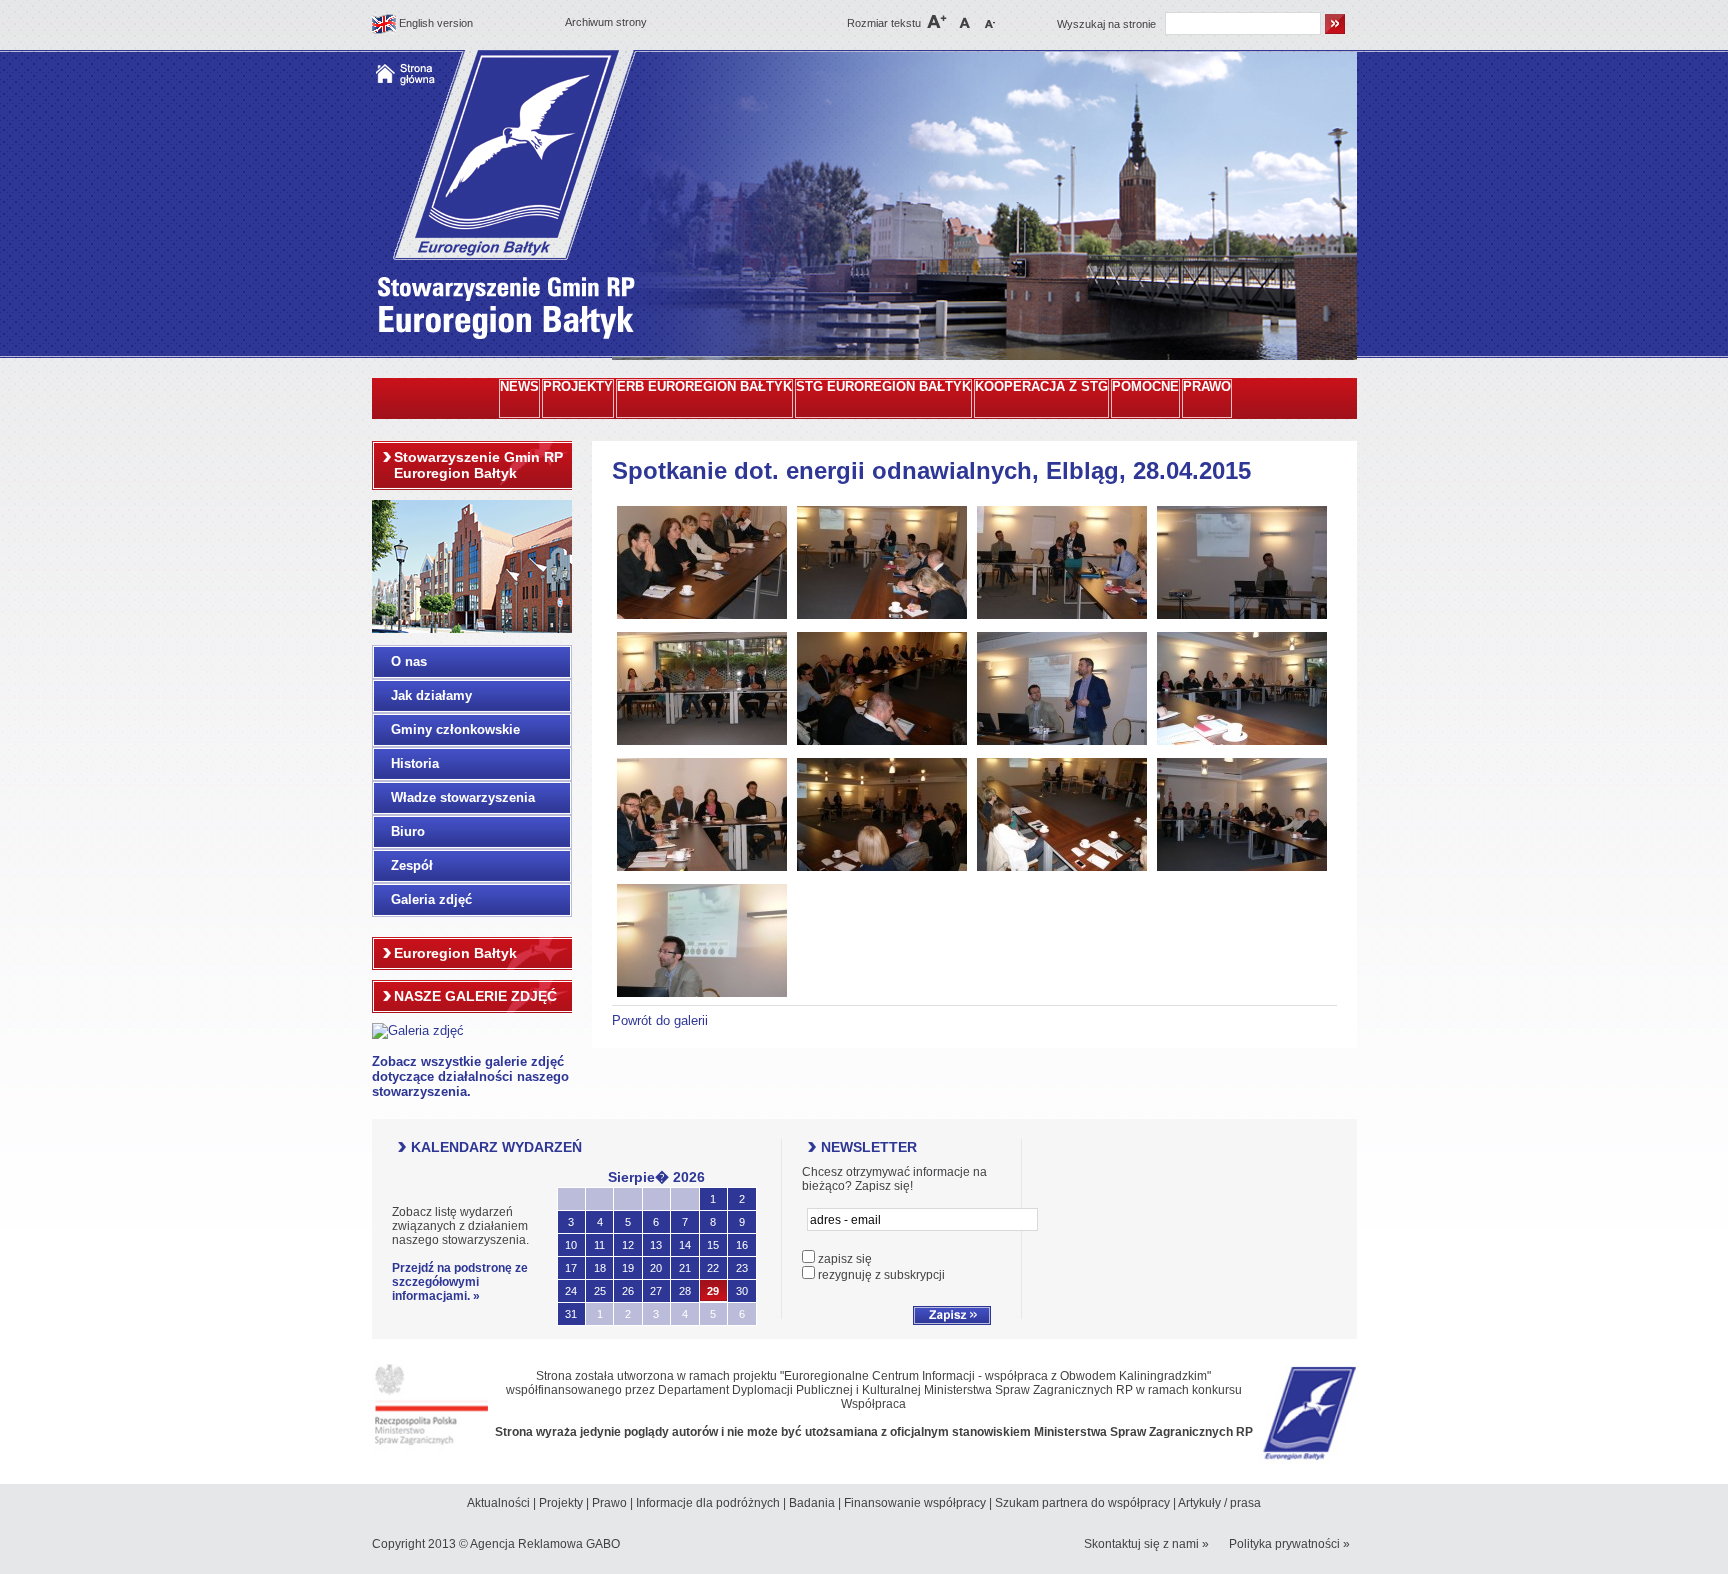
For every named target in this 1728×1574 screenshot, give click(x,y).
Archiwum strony (606, 22)
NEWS (519, 387)
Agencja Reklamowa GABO (545, 1544)
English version (436, 23)
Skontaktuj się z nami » (1146, 1544)
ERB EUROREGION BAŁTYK (704, 387)
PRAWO (1207, 387)
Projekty (561, 1503)
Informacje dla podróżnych (708, 1503)
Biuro (408, 831)
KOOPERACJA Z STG (1041, 387)
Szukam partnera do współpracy (1082, 1503)
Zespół (412, 865)
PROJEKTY (578, 387)
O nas (409, 661)
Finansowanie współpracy (915, 1503)
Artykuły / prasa (1219, 1503)
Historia (415, 763)
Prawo (609, 1503)
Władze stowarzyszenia (463, 797)
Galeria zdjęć (431, 899)
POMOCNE (1145, 387)
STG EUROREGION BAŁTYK (883, 387)
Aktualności (498, 1503)
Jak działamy (431, 695)
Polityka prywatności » (1289, 1544)
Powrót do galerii (660, 1020)
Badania (812, 1503)
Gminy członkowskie (455, 729)
